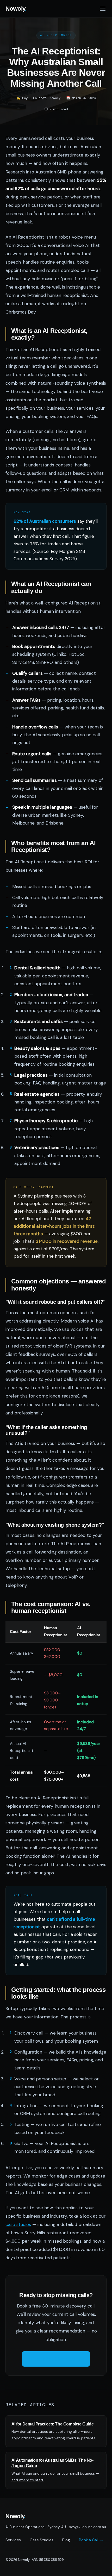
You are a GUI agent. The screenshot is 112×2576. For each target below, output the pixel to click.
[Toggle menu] (103, 9)
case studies (18, 2224)
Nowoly (16, 9)
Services (13, 2540)
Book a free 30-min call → (56, 2359)
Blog (66, 2540)
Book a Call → (91, 2540)
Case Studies (42, 2540)
